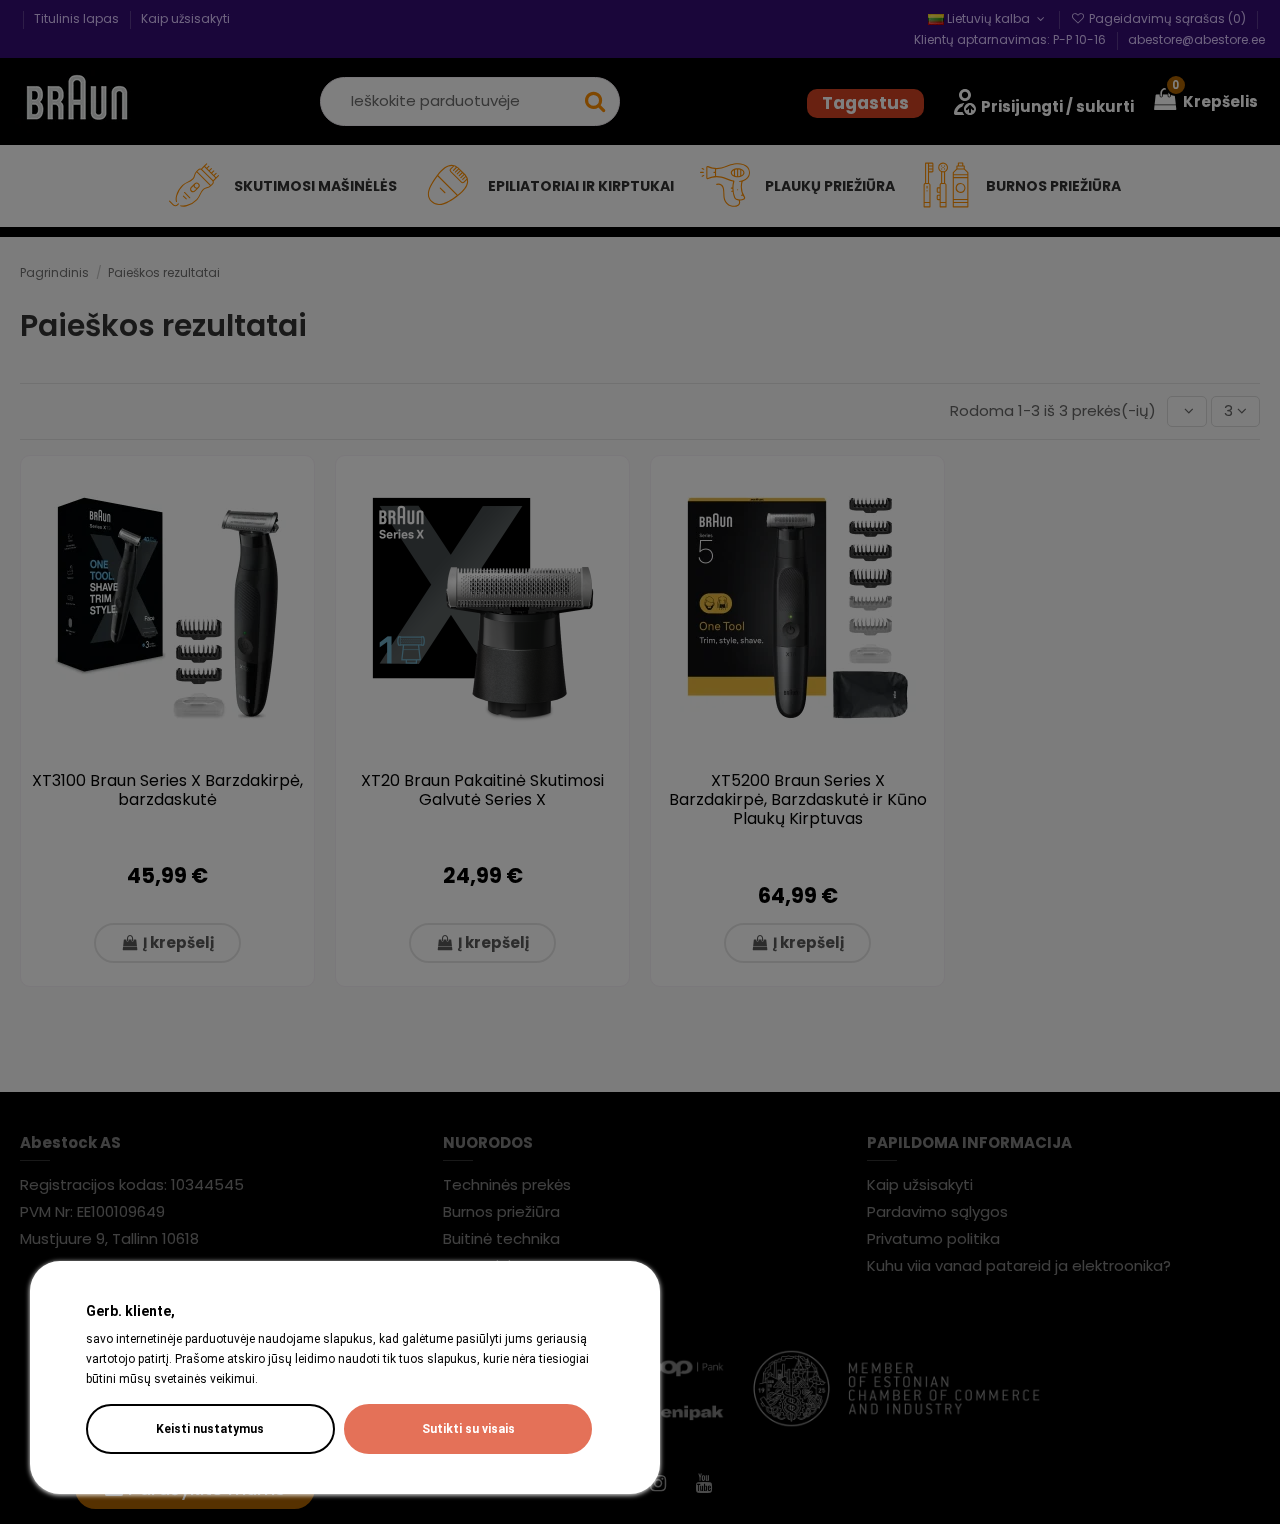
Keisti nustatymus (210, 1429)
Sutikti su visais (468, 1429)
